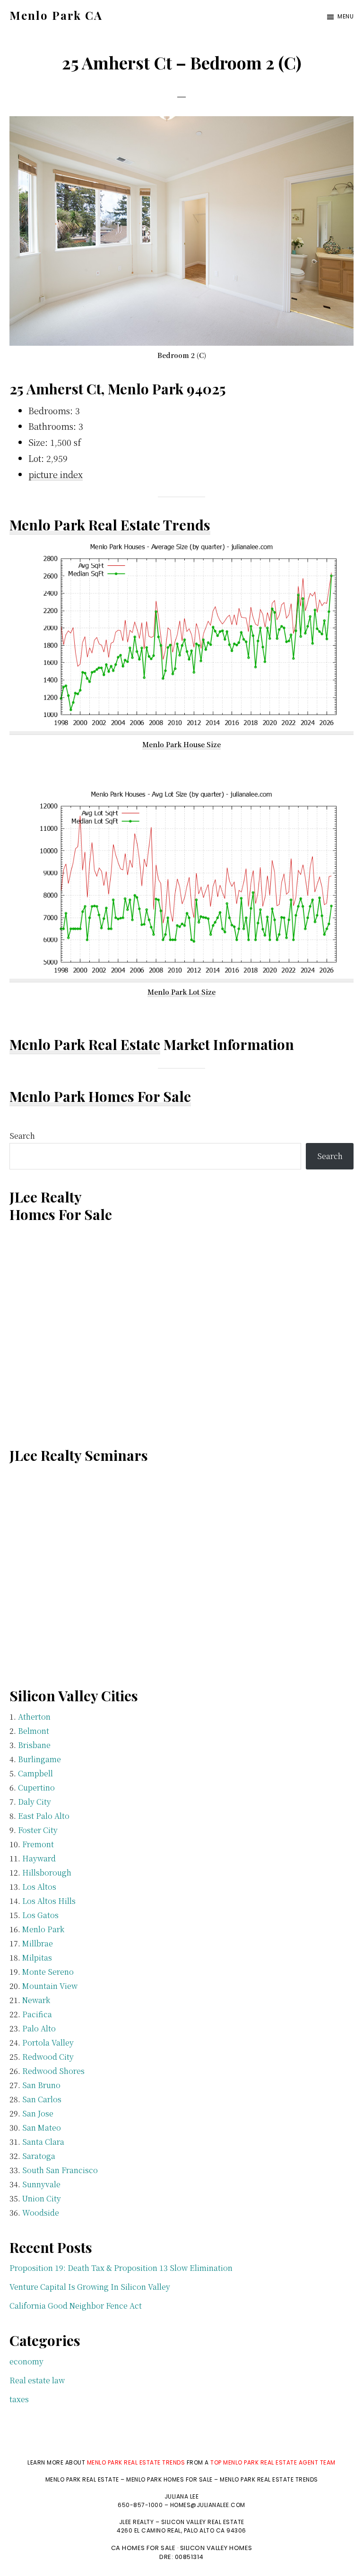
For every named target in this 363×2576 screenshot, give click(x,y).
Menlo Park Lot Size (181, 992)
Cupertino (36, 1787)
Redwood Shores (53, 2071)
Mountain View (50, 1986)
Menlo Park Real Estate (85, 1044)
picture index (56, 474)
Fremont (38, 1844)
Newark (36, 2000)
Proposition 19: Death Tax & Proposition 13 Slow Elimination (121, 2268)
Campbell (35, 1773)
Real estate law (37, 2380)
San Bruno (41, 2085)
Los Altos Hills (49, 1901)
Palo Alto (39, 2028)
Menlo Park (43, 1929)
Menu (346, 16)
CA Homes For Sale (143, 2548)
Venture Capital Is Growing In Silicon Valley (90, 2287)
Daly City (35, 1802)
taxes (19, 2399)
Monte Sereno (48, 1972)
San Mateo (42, 2128)
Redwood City (48, 2057)
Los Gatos (40, 1915)
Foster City (38, 1830)
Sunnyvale (41, 2184)
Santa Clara (43, 2142)
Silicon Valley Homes (216, 2548)
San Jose (38, 2113)
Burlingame (39, 1759)
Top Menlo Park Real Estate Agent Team (273, 2462)
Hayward (39, 1858)
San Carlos (42, 2099)
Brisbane (34, 1745)
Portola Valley (48, 2043)
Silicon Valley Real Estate (203, 2522)
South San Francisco (60, 2170)
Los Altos (39, 1887)
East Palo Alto (44, 1816)
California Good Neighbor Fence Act (76, 2306)
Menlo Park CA (56, 15)
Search (22, 1136)
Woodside (41, 2213)
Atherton (34, 1717)
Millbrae (38, 1943)
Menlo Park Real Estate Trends (110, 525)
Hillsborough (47, 1872)
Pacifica (37, 2014)
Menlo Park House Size (181, 744)
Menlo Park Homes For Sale (100, 1096)
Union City (42, 2198)
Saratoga (39, 2156)
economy (26, 2361)
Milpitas (37, 1958)
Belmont (34, 1731)
